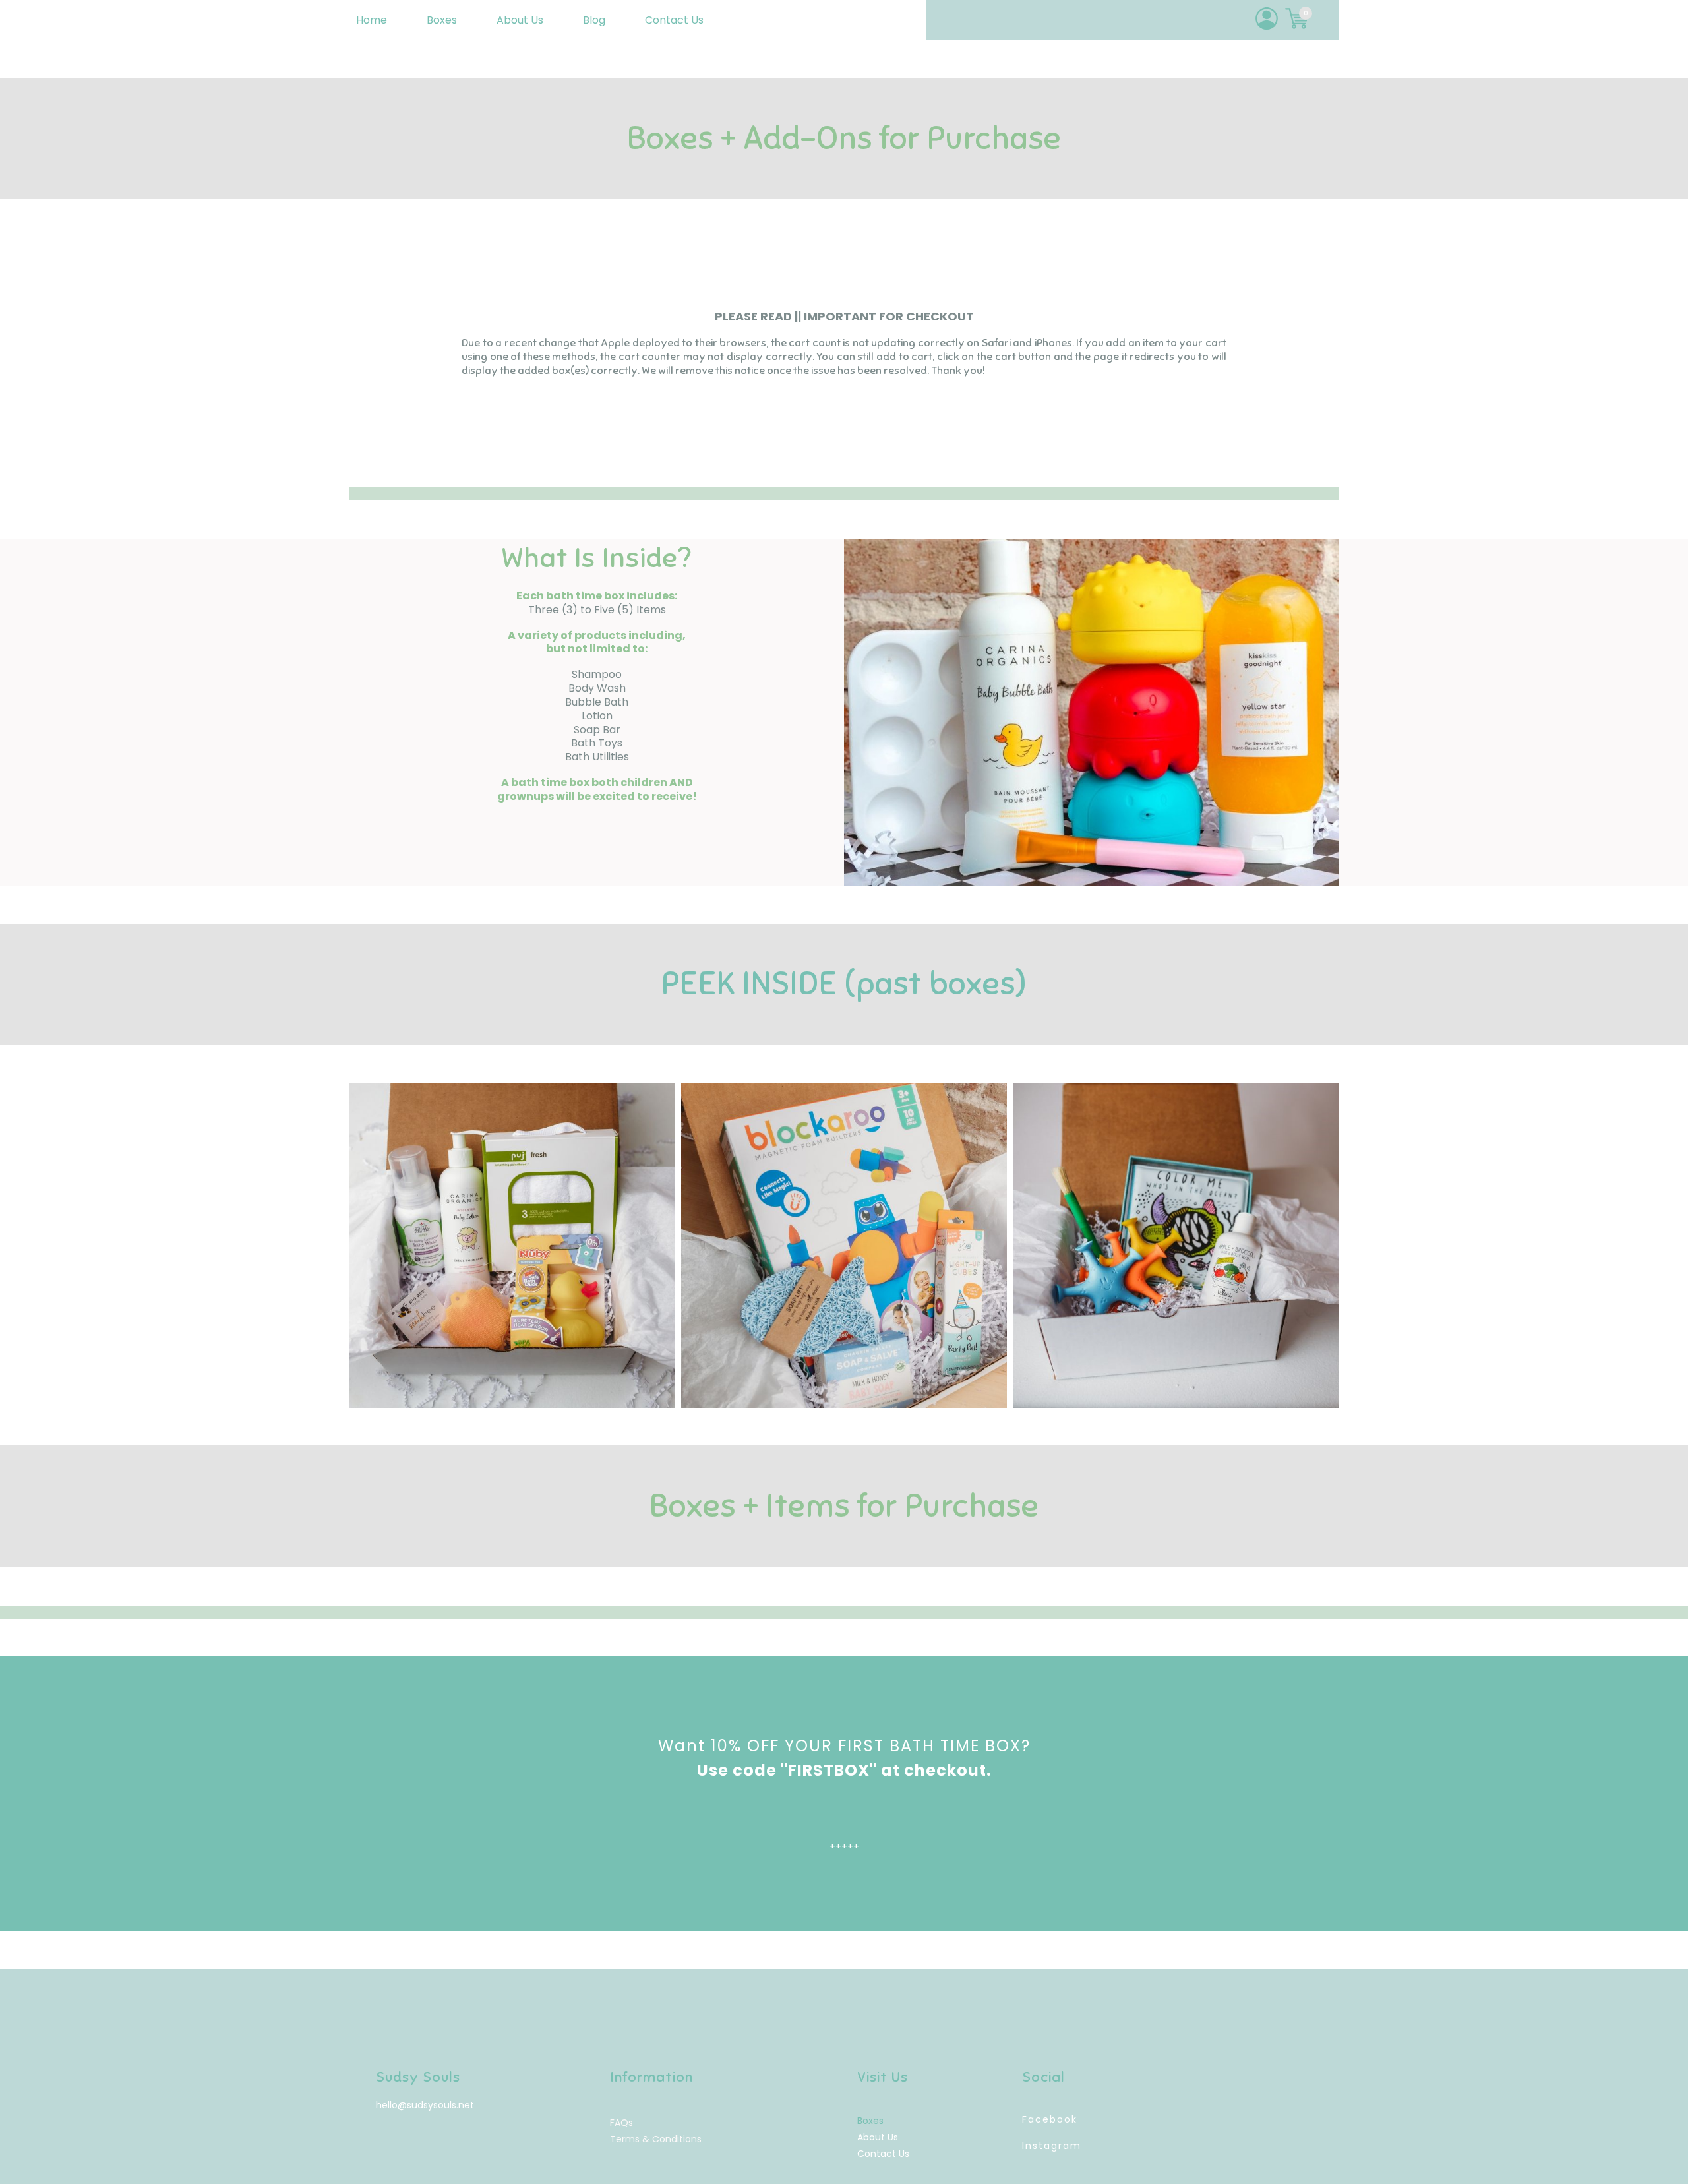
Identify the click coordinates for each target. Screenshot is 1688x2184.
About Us (520, 20)
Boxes (442, 20)
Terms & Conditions (656, 2139)
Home (372, 20)
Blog (594, 20)
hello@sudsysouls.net (425, 2105)
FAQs (621, 2123)
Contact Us (674, 20)
